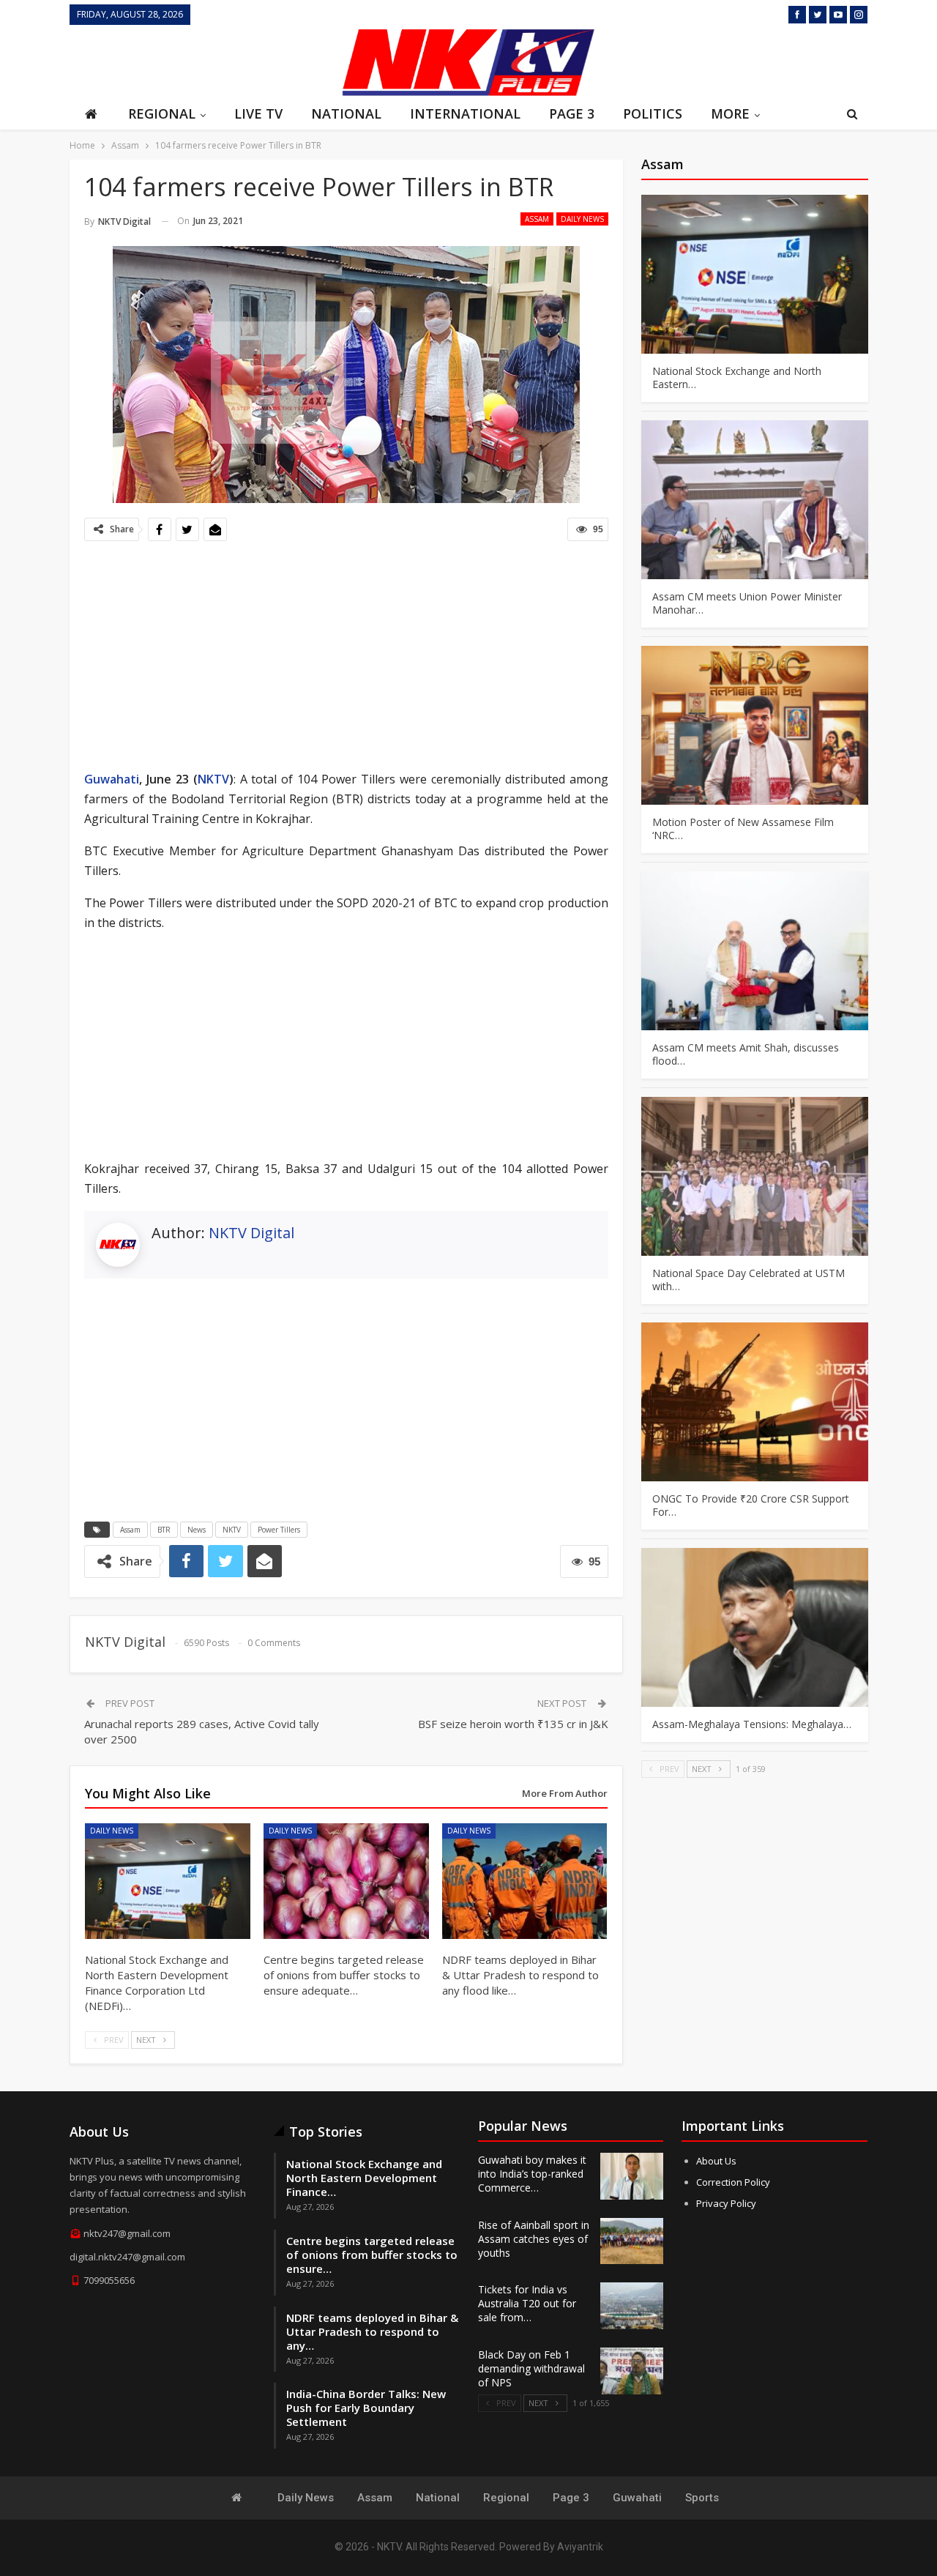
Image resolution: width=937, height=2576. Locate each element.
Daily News (582, 219)
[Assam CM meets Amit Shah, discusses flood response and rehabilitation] (755, 951)
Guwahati (112, 779)
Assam (537, 219)
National (346, 113)
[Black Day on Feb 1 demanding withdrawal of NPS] (632, 2371)
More (730, 113)
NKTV (213, 779)
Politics (653, 113)
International (465, 113)
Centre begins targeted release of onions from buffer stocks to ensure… (372, 2255)
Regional (162, 113)
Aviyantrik (580, 2547)
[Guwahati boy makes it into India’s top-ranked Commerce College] (632, 2176)
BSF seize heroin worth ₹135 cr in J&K (513, 1724)
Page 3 (572, 113)
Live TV (258, 113)
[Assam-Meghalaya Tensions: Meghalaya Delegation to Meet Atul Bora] (755, 1627)
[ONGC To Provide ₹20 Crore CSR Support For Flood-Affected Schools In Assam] (755, 1402)
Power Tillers (279, 1530)
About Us (716, 2161)
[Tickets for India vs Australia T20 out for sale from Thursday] (632, 2306)
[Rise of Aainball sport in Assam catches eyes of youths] (632, 2241)
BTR (164, 1530)
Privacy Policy (726, 2203)
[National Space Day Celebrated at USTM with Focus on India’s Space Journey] (755, 1176)
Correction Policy (733, 2182)
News (197, 1530)
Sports (702, 2498)
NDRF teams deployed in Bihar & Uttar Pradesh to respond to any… (372, 2331)
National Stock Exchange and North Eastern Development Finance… (364, 2178)
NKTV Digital (251, 1233)
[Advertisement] (201, 61)
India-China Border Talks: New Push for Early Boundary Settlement (366, 2408)
